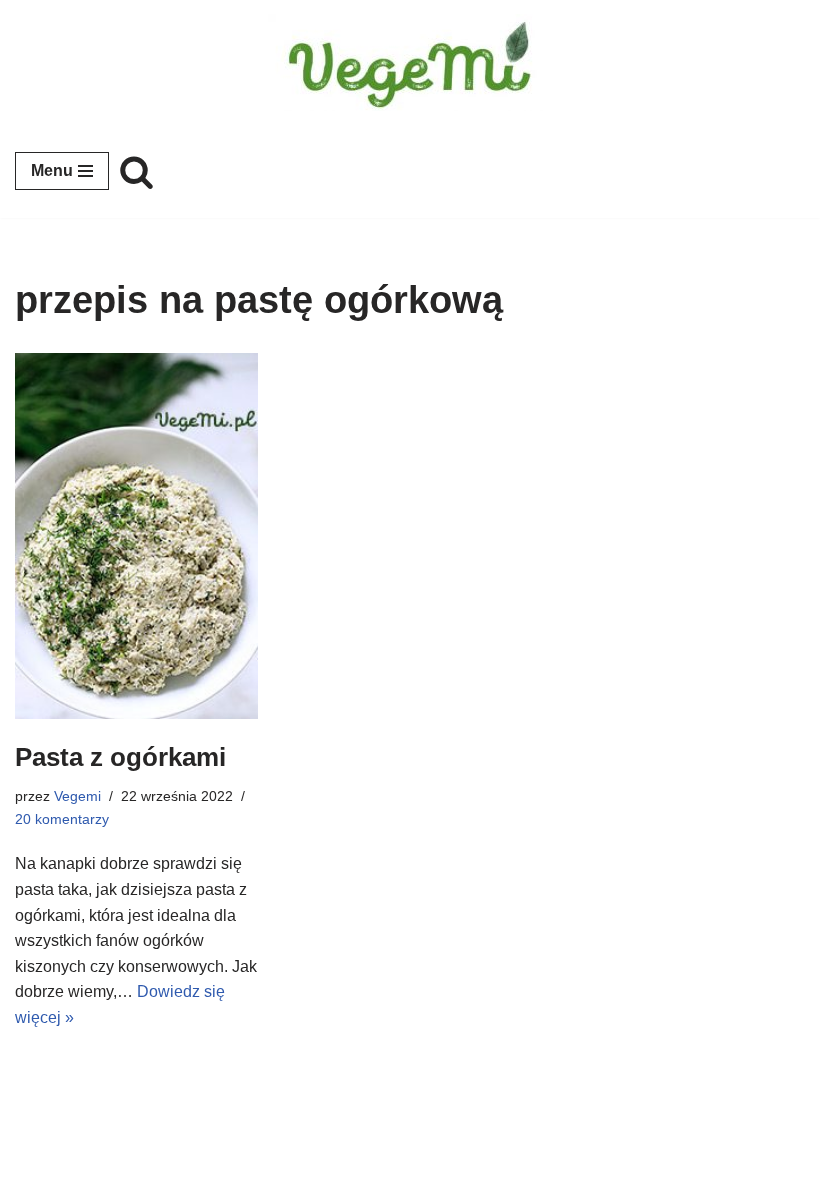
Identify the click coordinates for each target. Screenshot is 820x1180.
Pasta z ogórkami (120, 757)
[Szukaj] (136, 171)
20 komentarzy (62, 819)
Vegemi (77, 796)
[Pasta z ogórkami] (136, 536)
